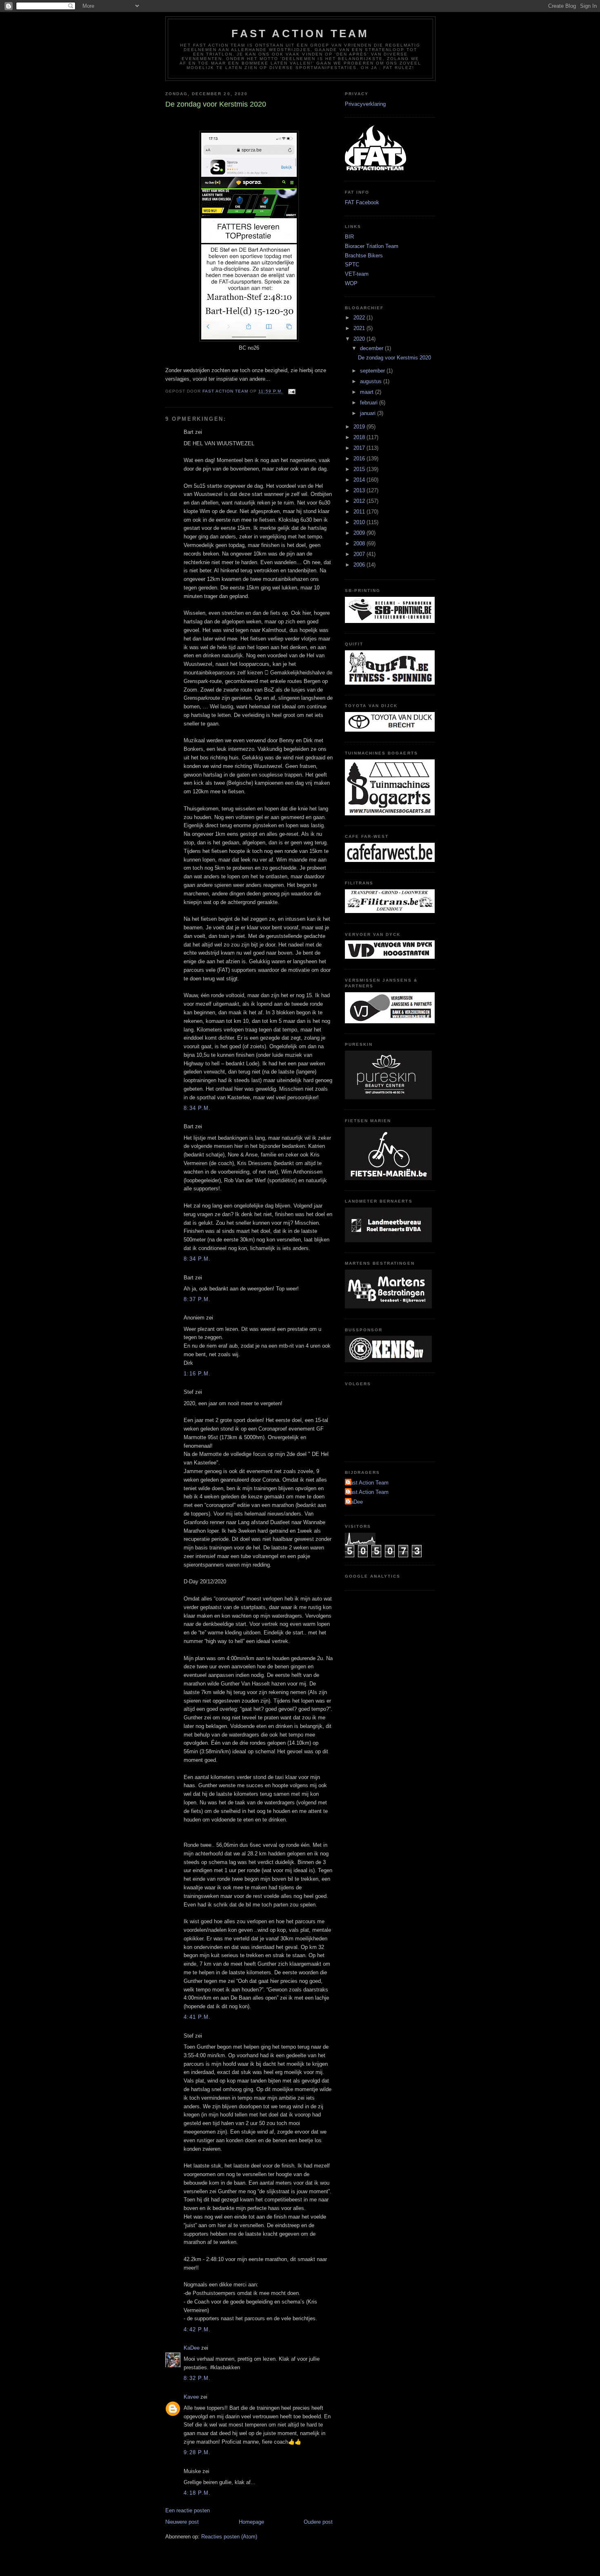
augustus (372, 381)
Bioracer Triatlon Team (372, 246)
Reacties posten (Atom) (229, 2537)
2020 (360, 339)
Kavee (191, 2397)
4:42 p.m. (197, 2329)
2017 (360, 448)
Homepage (251, 2522)
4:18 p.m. (197, 2493)
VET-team (357, 274)
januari (369, 413)
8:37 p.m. (197, 1299)
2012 (360, 501)
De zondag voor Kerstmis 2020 (394, 358)
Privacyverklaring (365, 104)
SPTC (352, 265)
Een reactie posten (188, 2510)
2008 (360, 544)
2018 (360, 437)
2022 (360, 318)
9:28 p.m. (197, 2452)
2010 (360, 522)
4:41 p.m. (197, 2017)
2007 (360, 554)
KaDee (192, 2348)
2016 (360, 459)
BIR (349, 237)
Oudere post (318, 2522)
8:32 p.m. (197, 2378)
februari (370, 403)
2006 (360, 565)
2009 (360, 533)
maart (368, 392)
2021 (360, 328)
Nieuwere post (182, 2522)
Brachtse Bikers (364, 256)
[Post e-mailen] (292, 392)
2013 (360, 490)
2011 (360, 512)
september (373, 371)
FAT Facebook (362, 202)
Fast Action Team (300, 33)
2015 (360, 469)
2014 (360, 480)
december (372, 348)
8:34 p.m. (197, 1108)
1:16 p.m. (197, 1374)
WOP (351, 283)
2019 (360, 427)
